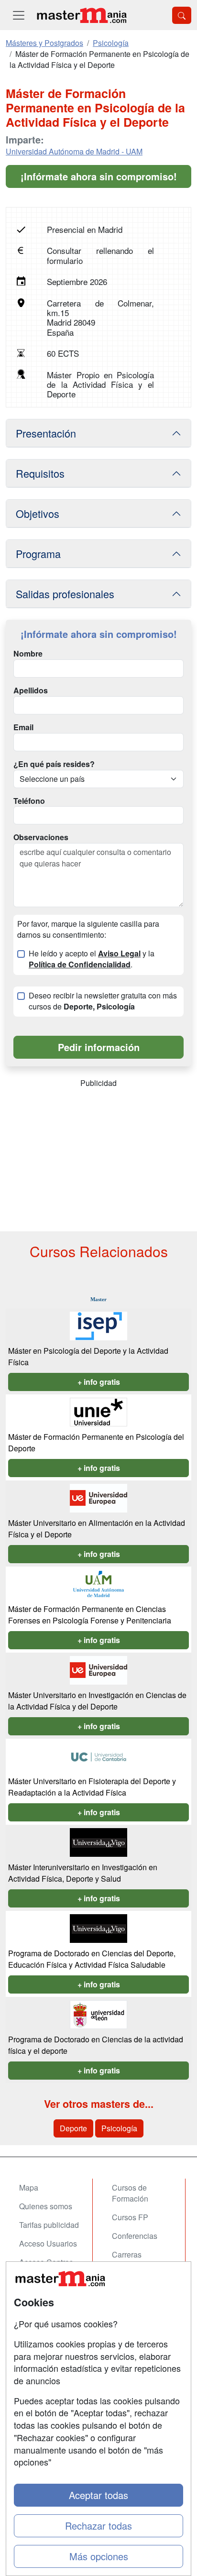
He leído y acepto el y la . (92, 959)
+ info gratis (99, 1382)
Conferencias (135, 2236)
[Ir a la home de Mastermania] (81, 15)
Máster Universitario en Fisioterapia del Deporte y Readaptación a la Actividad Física (92, 1787)
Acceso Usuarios (48, 2243)
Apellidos (31, 691)
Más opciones (99, 2556)
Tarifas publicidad (49, 2225)
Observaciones (41, 837)
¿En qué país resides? (54, 764)
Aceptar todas (98, 2495)
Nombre (28, 654)
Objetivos (38, 513)
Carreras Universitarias (135, 2260)
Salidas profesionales (65, 594)
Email (23, 727)
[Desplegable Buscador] (182, 15)
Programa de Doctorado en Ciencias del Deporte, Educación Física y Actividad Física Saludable (92, 1959)
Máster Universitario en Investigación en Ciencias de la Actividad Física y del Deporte (97, 1701)
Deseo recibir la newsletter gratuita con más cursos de (103, 1001)
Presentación (46, 433)
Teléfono (29, 801)
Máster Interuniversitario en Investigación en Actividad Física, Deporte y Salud (83, 1873)
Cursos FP (130, 2217)
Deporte (73, 2128)
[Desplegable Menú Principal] (19, 15)
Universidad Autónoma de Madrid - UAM (74, 151)
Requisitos (40, 473)
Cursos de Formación (130, 2193)
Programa (38, 554)
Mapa (29, 2187)
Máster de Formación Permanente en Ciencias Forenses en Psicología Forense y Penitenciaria (90, 1615)
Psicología (119, 2128)
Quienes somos (46, 2206)
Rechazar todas (98, 2526)
